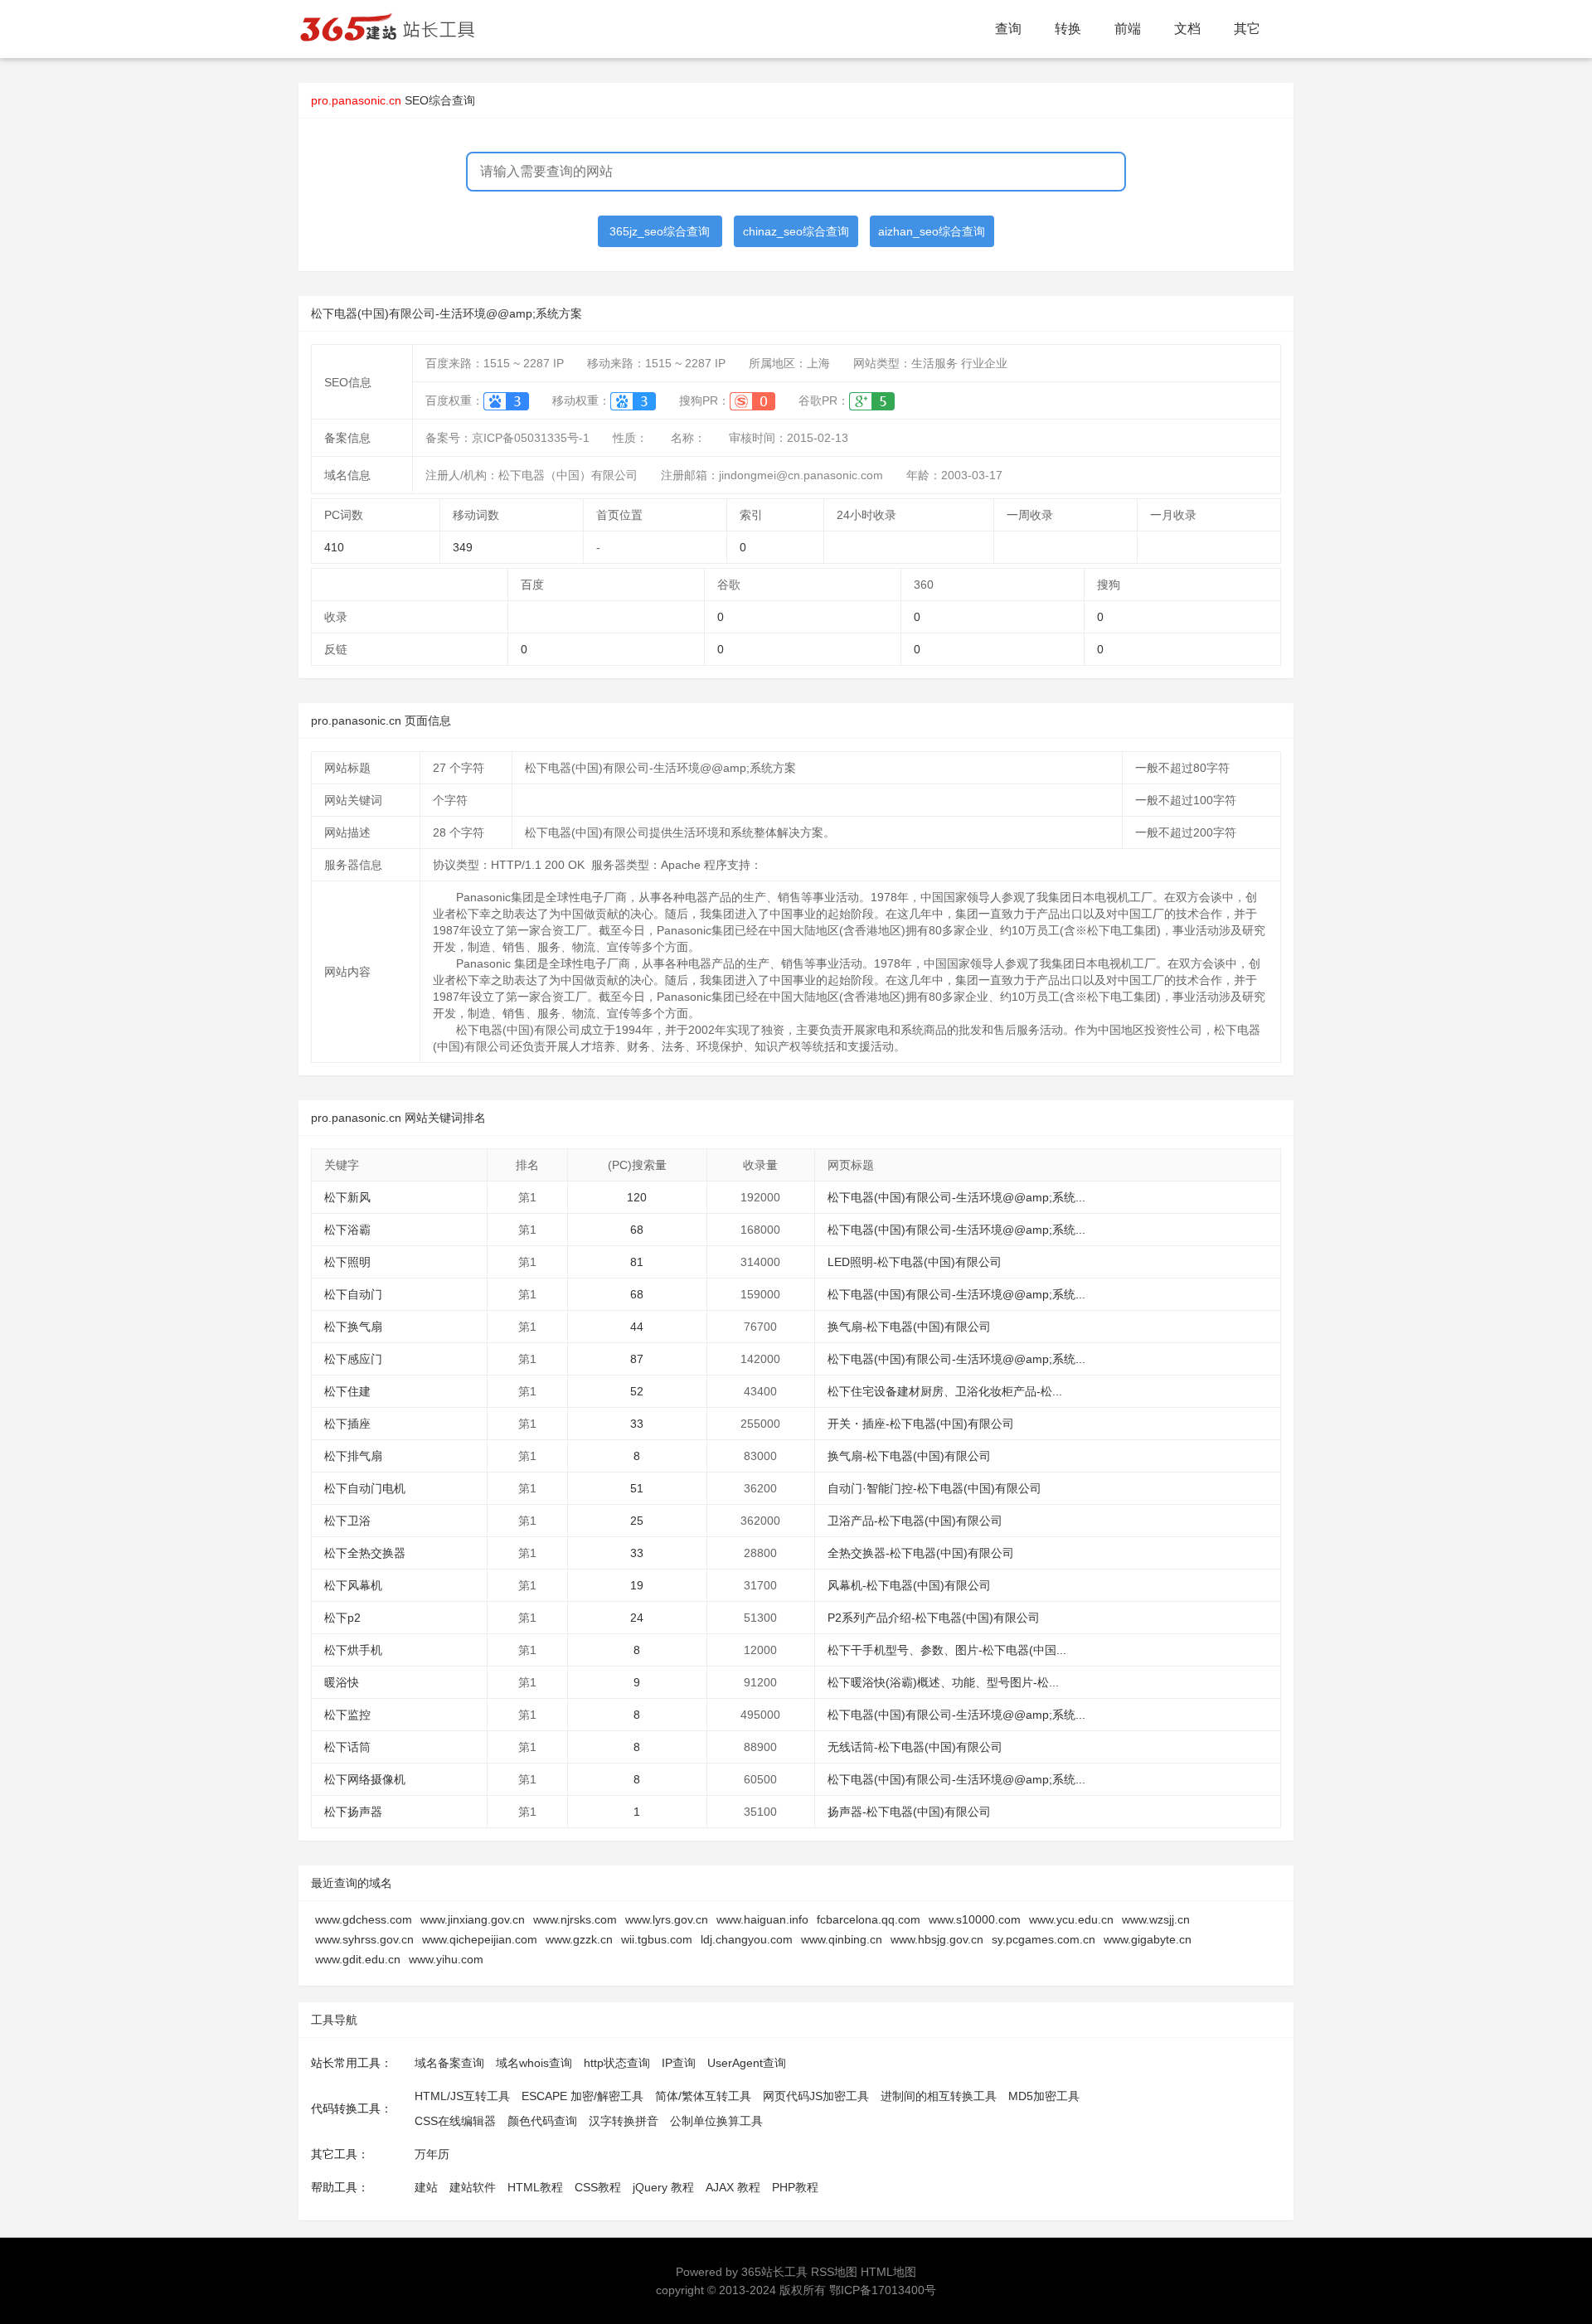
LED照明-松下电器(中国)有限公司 (915, 1262)
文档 (1187, 29)
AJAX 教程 (733, 2187)
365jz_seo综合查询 (660, 231)
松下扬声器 (353, 1812)
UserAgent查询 (747, 2063)
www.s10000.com (975, 1919)
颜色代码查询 (542, 2121)
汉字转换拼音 (624, 2121)
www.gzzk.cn (579, 1939)
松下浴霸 (347, 1230)
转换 (1068, 29)
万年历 (432, 2154)
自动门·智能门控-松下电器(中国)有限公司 (934, 1488)
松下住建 (347, 1391)
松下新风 (347, 1197)
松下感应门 (353, 1359)
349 (463, 547)
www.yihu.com (446, 1959)
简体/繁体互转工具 (703, 2096)
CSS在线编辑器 (455, 2121)
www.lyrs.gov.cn (667, 1919)
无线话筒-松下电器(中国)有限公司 (915, 1747)
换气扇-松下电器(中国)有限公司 (909, 1327)
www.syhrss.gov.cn (364, 1939)
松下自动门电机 (365, 1488)
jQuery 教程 (663, 2187)
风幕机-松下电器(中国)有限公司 (909, 1585)
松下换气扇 (353, 1327)
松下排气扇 (353, 1456)
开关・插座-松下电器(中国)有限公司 (921, 1424)
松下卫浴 (347, 1521)
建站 (426, 2187)
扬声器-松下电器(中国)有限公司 (909, 1812)
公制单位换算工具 (716, 2121)
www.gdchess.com (364, 1919)
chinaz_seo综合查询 (796, 231)
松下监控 (347, 1715)
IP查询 (679, 2063)
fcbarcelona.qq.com (869, 1919)
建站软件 (473, 2187)
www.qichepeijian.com (480, 1939)
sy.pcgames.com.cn (1044, 1939)
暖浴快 (342, 1682)
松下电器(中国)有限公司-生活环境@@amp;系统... (956, 1197)
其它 (1247, 29)
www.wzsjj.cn (1156, 1919)
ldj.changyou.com (747, 1939)
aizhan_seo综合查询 (932, 231)
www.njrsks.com (575, 1919)
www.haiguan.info (762, 1919)
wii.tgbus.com (657, 1939)
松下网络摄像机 (365, 1779)
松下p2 (342, 1618)
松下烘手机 (353, 1650)
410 (334, 547)
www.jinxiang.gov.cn (473, 1919)
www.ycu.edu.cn (1071, 1919)
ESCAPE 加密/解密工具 (582, 2096)
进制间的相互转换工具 (939, 2096)
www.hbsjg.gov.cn (937, 1939)
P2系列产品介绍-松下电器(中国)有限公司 (934, 1618)
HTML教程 (535, 2187)
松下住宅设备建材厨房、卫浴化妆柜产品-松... (945, 1391)
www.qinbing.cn (842, 1939)
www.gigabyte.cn (1148, 1939)
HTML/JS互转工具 (462, 2096)
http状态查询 (617, 2063)
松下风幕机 (353, 1585)
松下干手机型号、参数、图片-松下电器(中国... (947, 1650)
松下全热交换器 (365, 1553)
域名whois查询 (534, 2063)
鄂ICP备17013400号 (883, 2290)
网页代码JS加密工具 (816, 2096)
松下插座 (347, 1424)
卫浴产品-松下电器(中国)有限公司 (915, 1521)
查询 (1008, 29)
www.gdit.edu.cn (358, 1959)
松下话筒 (347, 1747)
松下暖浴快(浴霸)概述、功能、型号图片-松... (943, 1682)
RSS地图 (834, 2272)
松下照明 (347, 1262)
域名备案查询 (449, 2063)
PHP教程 (795, 2187)
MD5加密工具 (1044, 2096)
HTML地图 (888, 2272)
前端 (1128, 29)
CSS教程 (598, 2187)
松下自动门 (353, 1294)
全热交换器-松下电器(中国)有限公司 (921, 1553)
